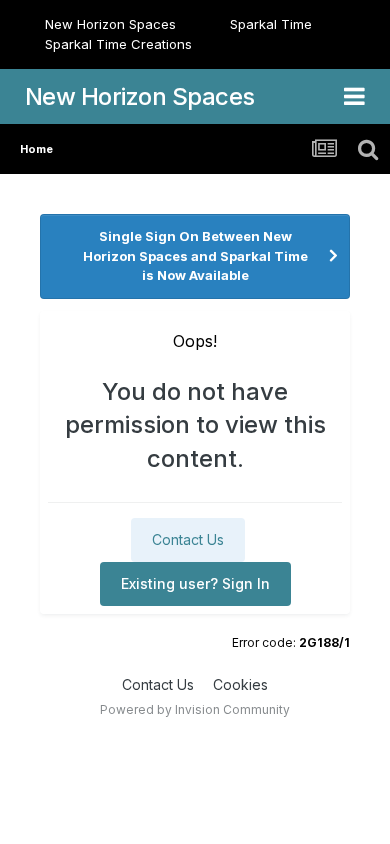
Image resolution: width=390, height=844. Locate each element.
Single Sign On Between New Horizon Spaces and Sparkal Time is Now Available (195, 255)
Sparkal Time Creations (118, 44)
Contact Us (188, 539)
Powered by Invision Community (195, 709)
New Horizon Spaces (110, 24)
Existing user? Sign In (195, 583)
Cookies (240, 684)
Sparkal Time (271, 24)
